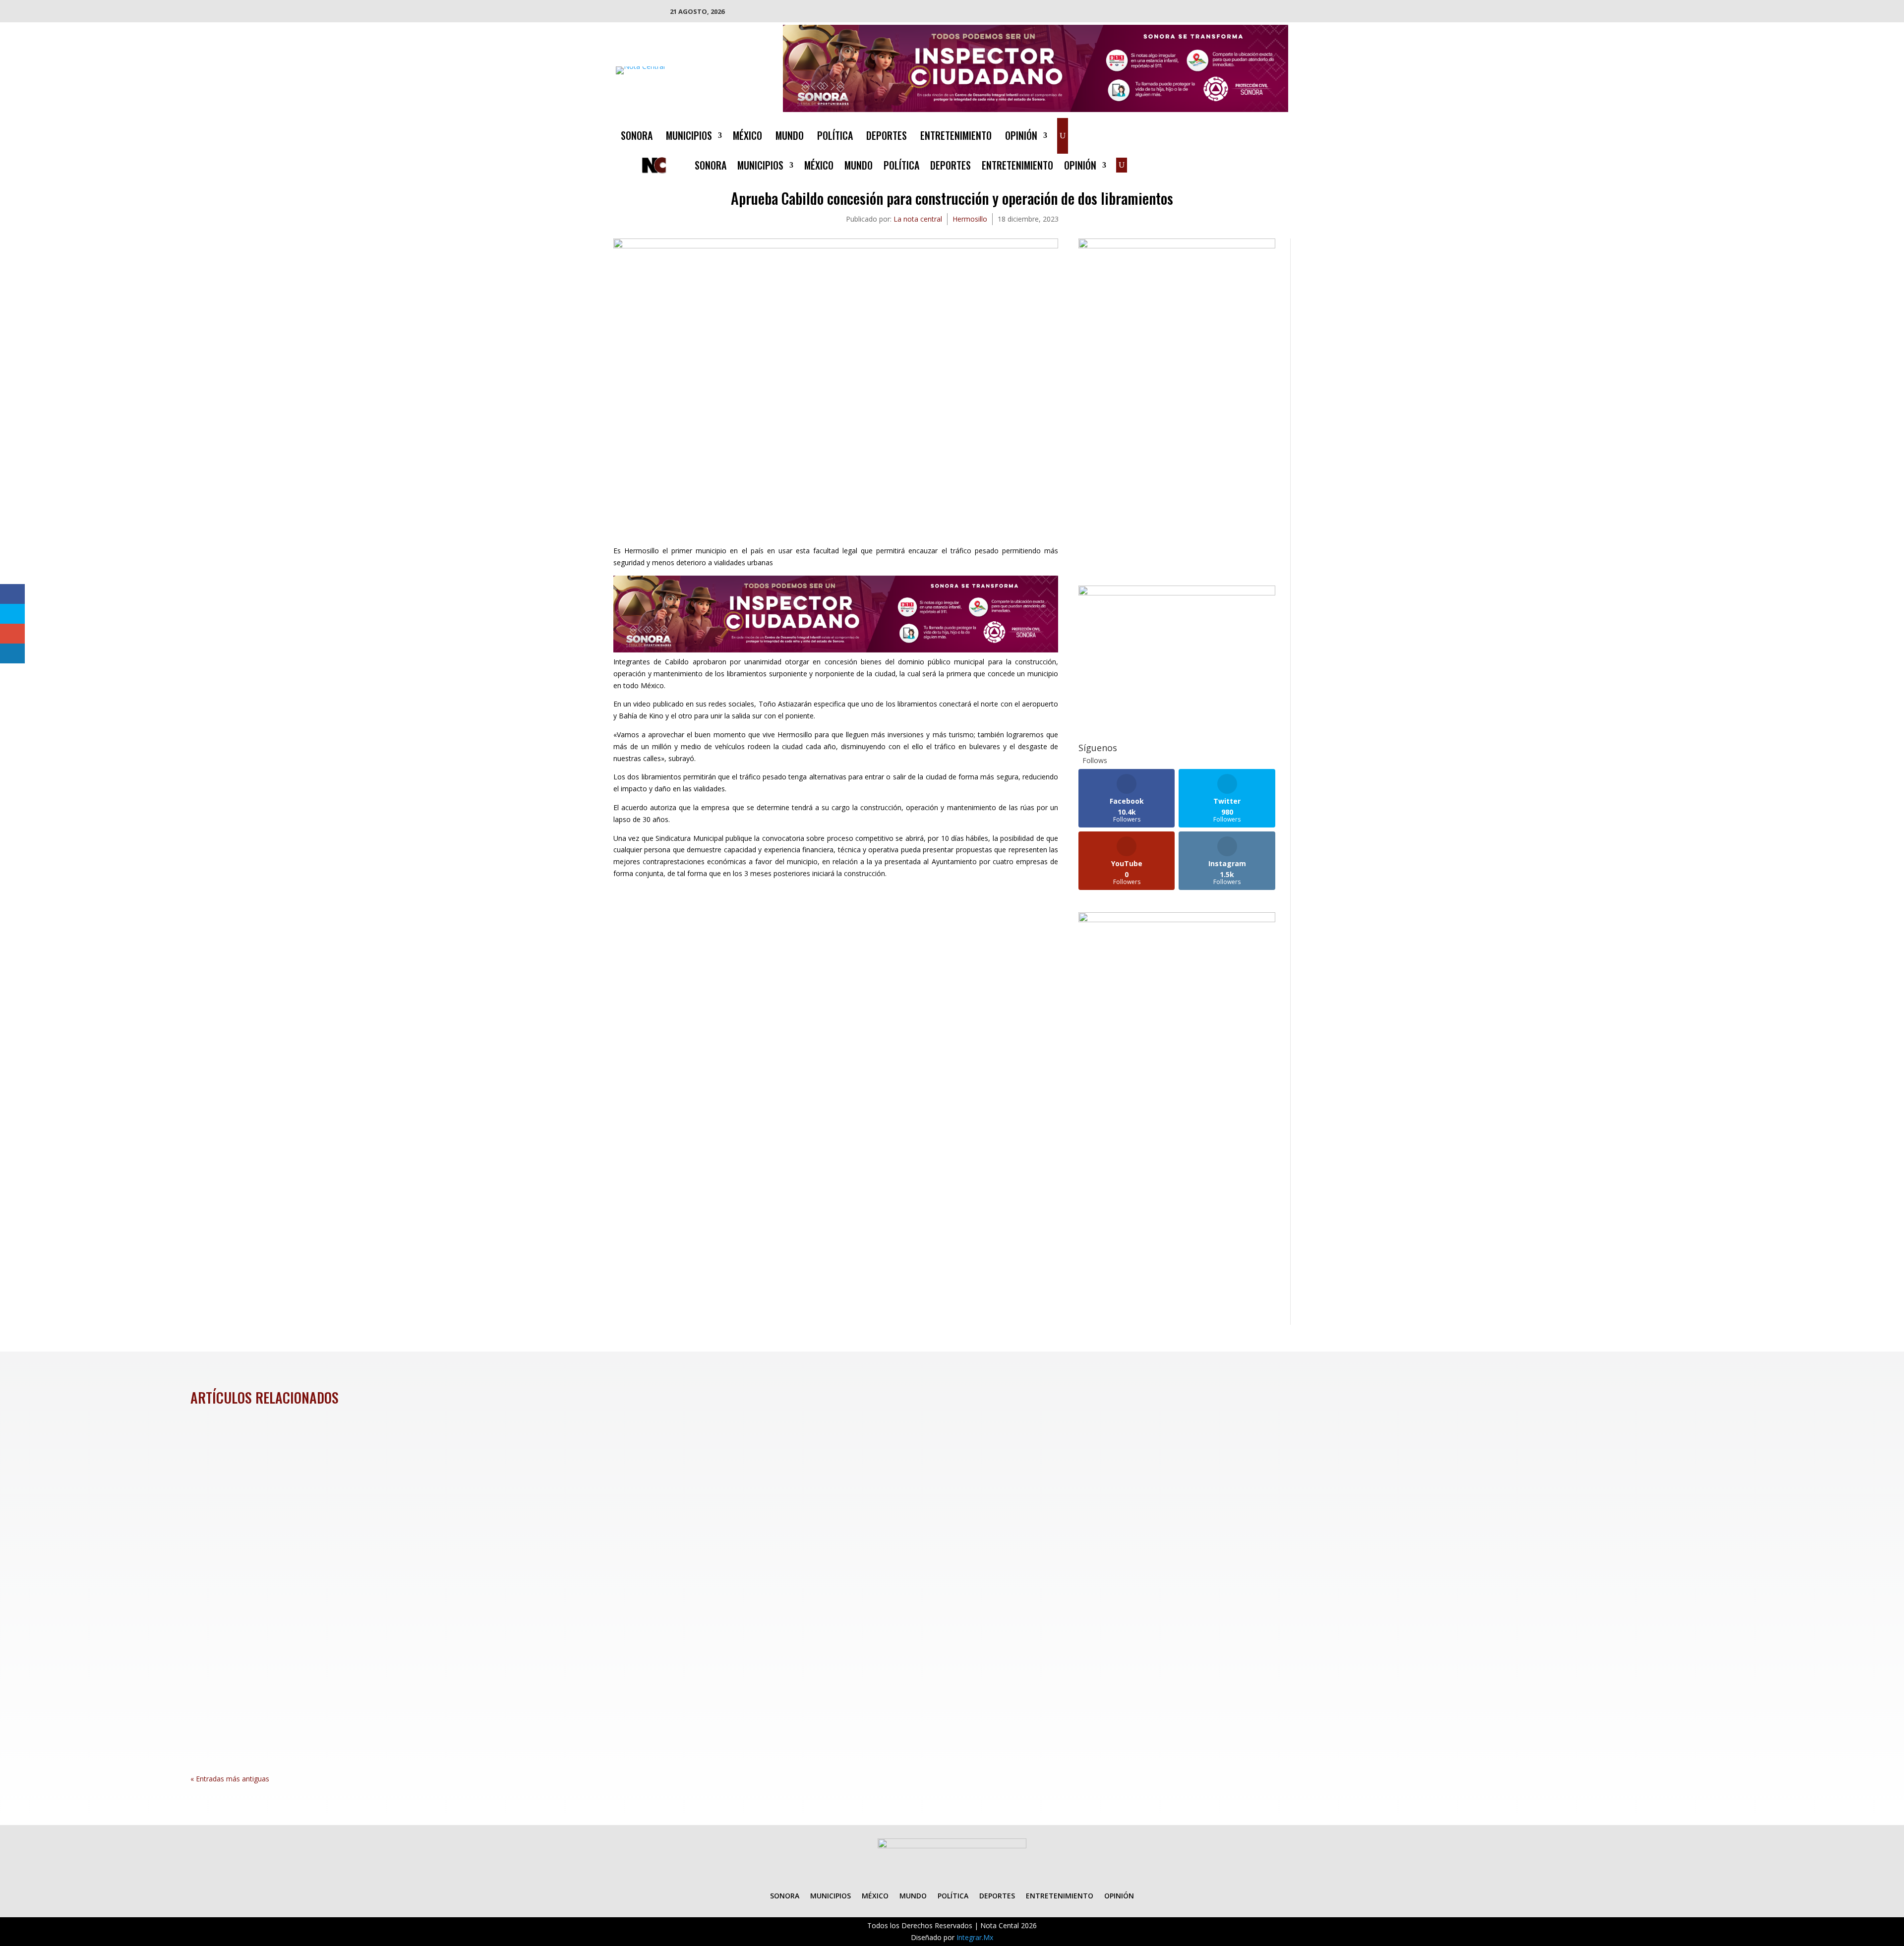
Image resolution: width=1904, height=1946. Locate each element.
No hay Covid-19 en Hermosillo (263, 1696)
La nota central (918, 219)
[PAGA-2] (1177, 593)
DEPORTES (887, 137)
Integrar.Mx (975, 1937)
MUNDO (790, 137)
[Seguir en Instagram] (1260, 134)
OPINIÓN (1021, 137)
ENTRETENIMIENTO (956, 137)
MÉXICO (747, 137)
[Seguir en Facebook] (1221, 134)
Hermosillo (970, 219)
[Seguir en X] (1241, 134)
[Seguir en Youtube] (1280, 134)
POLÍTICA (835, 137)
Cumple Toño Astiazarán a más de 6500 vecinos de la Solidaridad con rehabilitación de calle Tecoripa (410, 1587)
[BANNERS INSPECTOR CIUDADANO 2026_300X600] (1177, 919)
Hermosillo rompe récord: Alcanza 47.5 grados (297, 1477)
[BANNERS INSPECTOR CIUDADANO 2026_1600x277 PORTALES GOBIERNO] (1036, 109)
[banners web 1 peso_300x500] (1177, 246)
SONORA (637, 137)
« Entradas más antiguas (230, 1779)
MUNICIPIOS (689, 137)
